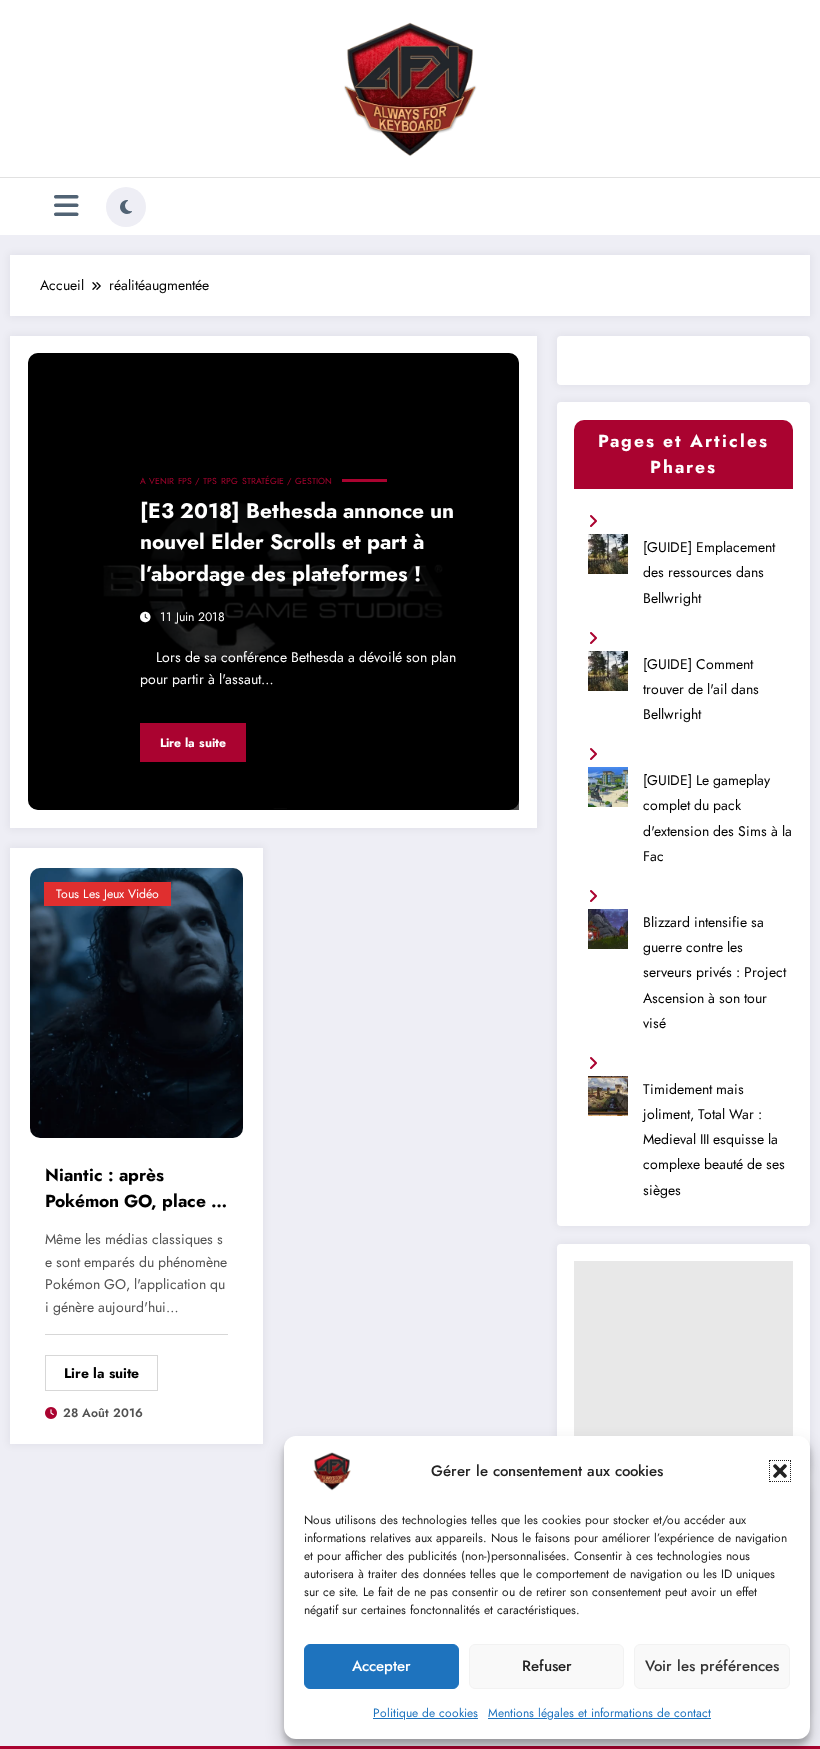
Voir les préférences (712, 1666)
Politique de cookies (425, 1713)
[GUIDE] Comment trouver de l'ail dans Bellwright (701, 689)
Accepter (381, 1666)
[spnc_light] (126, 207)
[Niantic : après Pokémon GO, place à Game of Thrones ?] (136, 1001)
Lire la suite (193, 743)
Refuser (547, 1666)
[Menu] (66, 206)
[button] (780, 1471)
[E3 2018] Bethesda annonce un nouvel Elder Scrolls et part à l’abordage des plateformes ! (297, 542)
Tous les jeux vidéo (107, 894)
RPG (229, 481)
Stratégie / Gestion (287, 481)
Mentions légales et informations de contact (599, 1713)
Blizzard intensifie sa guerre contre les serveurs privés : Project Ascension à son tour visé (714, 972)
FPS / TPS (197, 481)
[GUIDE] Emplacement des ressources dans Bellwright (709, 572)
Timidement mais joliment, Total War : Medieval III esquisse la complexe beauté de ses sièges (714, 1139)
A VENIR (157, 481)
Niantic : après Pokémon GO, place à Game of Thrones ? (133, 1191)
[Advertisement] (683, 1361)
